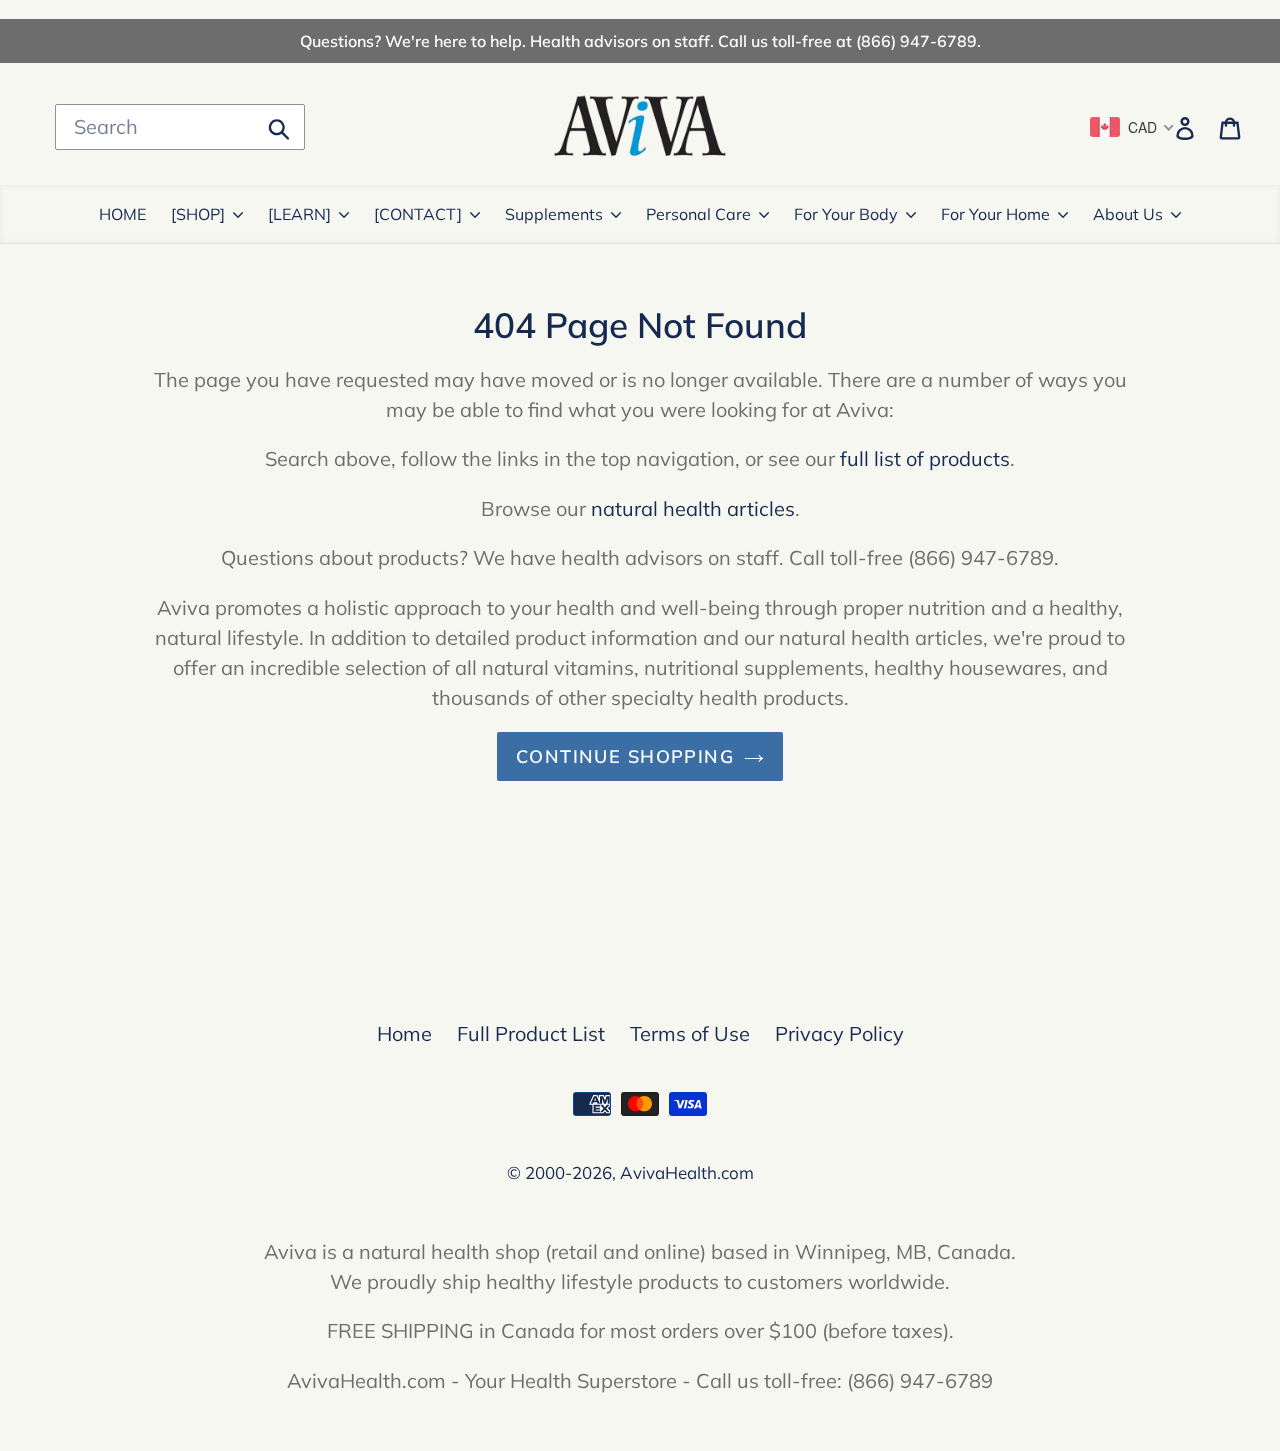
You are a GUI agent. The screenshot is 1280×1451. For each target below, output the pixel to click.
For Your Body (846, 214)
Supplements (554, 214)
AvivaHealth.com (687, 1172)
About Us (1128, 214)
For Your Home (995, 214)
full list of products (925, 458)
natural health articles (693, 508)
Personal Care (698, 214)
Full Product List (531, 1033)
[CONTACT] (418, 214)
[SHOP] (198, 214)
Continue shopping (625, 756)
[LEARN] (299, 214)
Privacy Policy (839, 1033)
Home (404, 1033)
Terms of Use (690, 1033)
